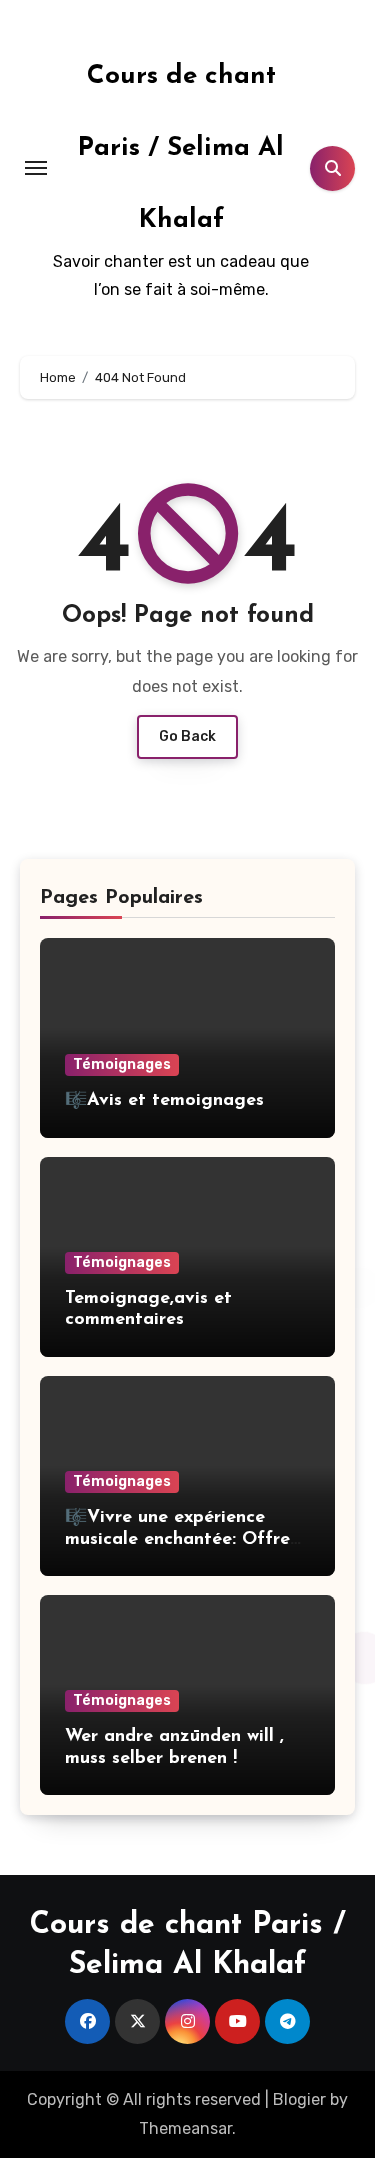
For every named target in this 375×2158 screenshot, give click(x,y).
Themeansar (185, 2128)
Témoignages (122, 1064)
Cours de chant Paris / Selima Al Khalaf (181, 148)
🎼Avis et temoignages (164, 1101)
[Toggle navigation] (36, 168)
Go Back (187, 736)
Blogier (299, 2099)
